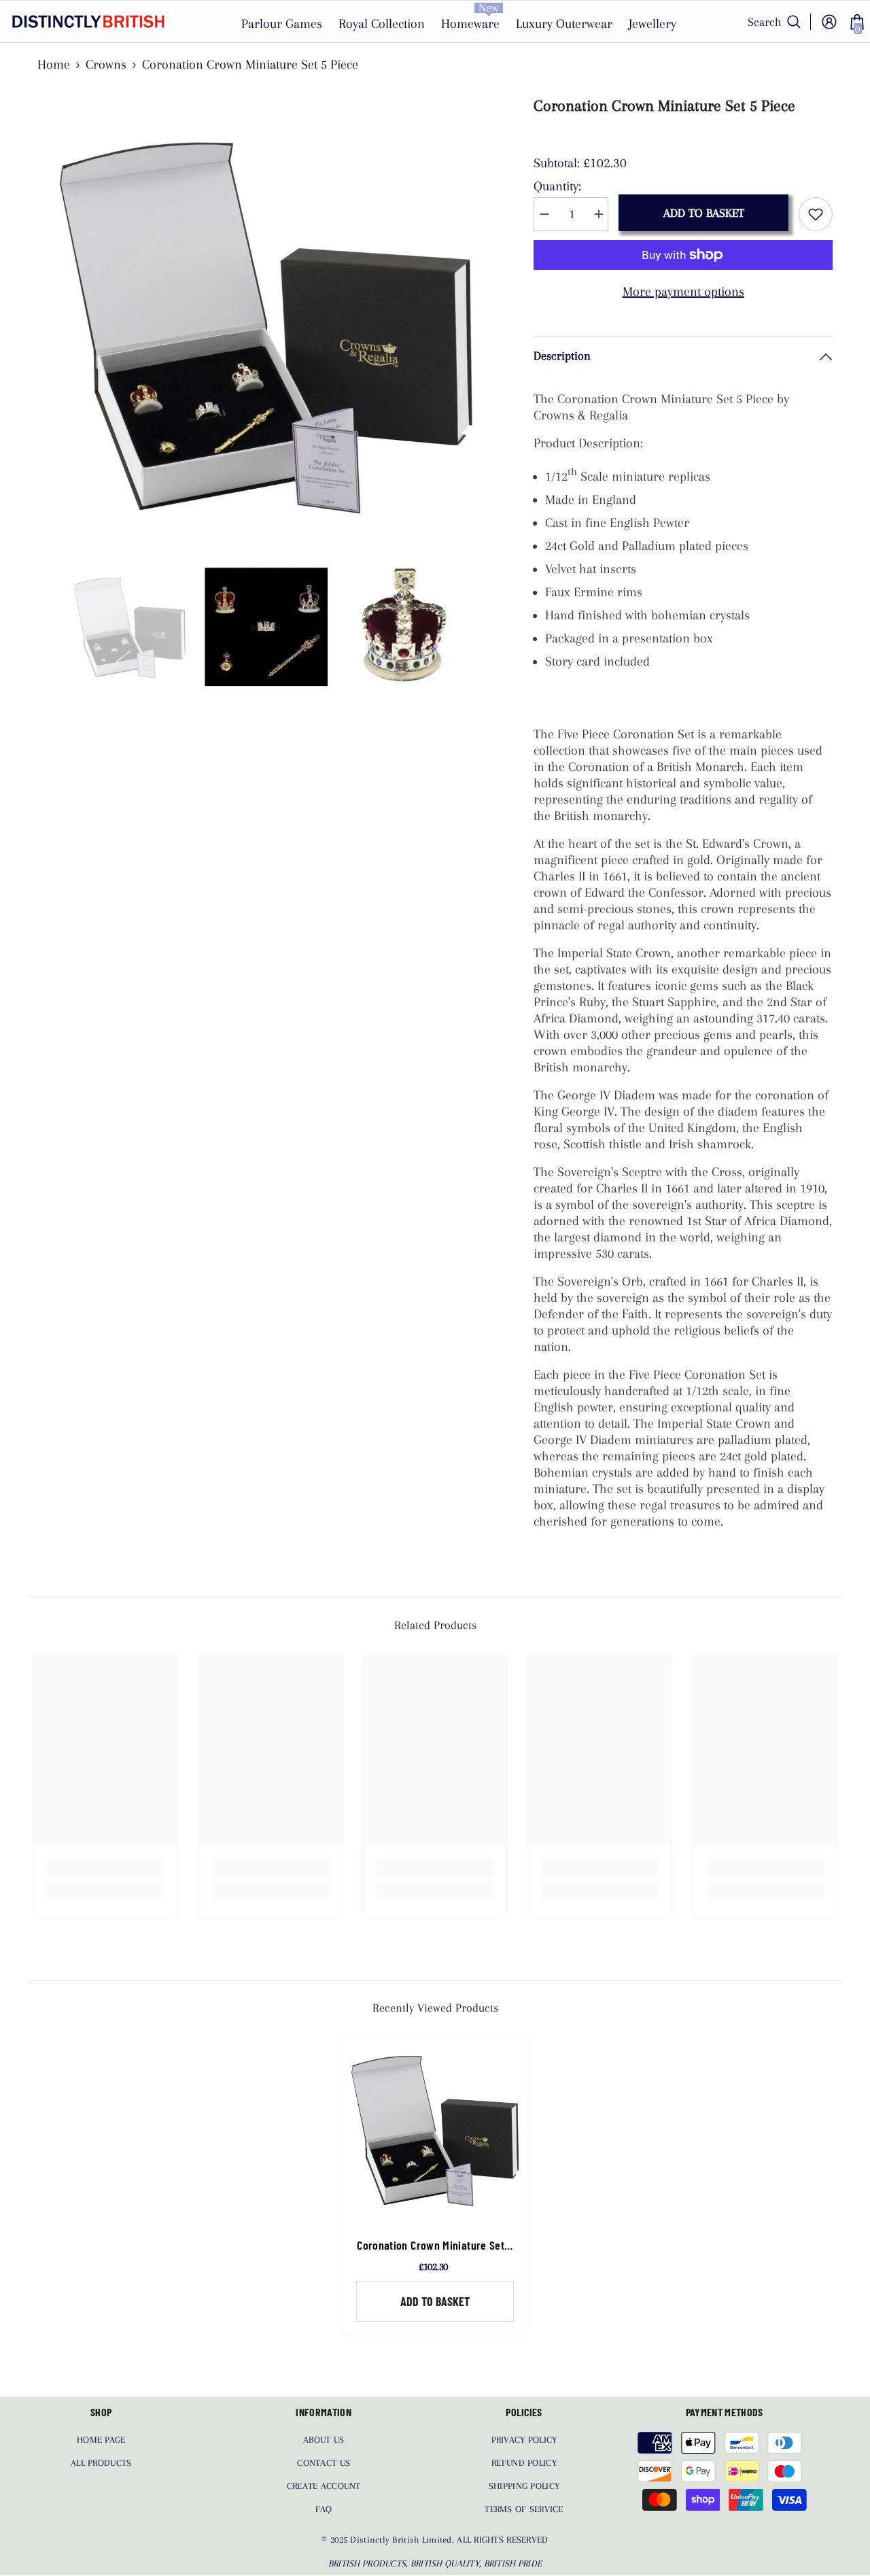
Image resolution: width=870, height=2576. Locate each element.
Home (54, 65)
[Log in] (829, 22)
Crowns (106, 65)
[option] (265, 323)
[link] (105, 1868)
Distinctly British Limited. (403, 2540)
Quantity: (557, 186)
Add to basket (704, 213)
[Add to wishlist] (816, 214)
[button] (41, 627)
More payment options (683, 292)
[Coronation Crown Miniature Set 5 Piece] (435, 2129)
